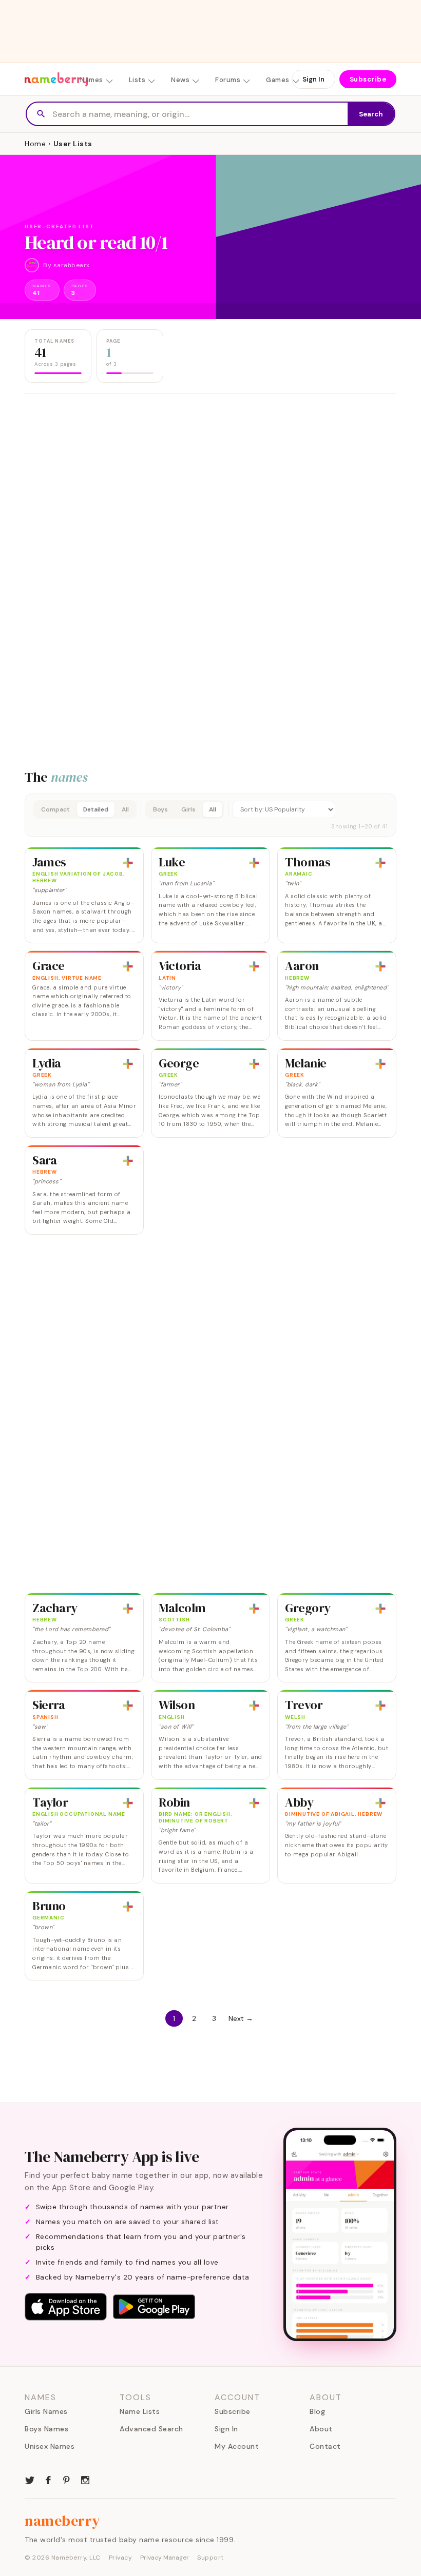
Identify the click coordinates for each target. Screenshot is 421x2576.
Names (92, 80)
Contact (325, 2446)
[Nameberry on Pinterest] (67, 2479)
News (180, 80)
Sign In (313, 79)
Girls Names (46, 2411)
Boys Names (46, 2429)
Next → (241, 2018)
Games (278, 80)
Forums (228, 80)
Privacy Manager (165, 2558)
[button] (210, 815)
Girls (188, 809)
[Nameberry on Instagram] (85, 2479)
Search (371, 114)
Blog (317, 2411)
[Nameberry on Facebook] (48, 2479)
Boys (160, 809)
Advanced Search (151, 2429)
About (321, 2429)
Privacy (121, 2558)
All (125, 809)
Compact (55, 809)
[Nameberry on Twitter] (30, 2479)
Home (35, 144)
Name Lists (140, 2411)
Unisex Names (50, 2446)
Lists (137, 80)
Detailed (96, 809)
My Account (237, 2446)
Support (210, 2558)
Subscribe (368, 79)
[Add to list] (128, 863)
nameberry (63, 2521)
